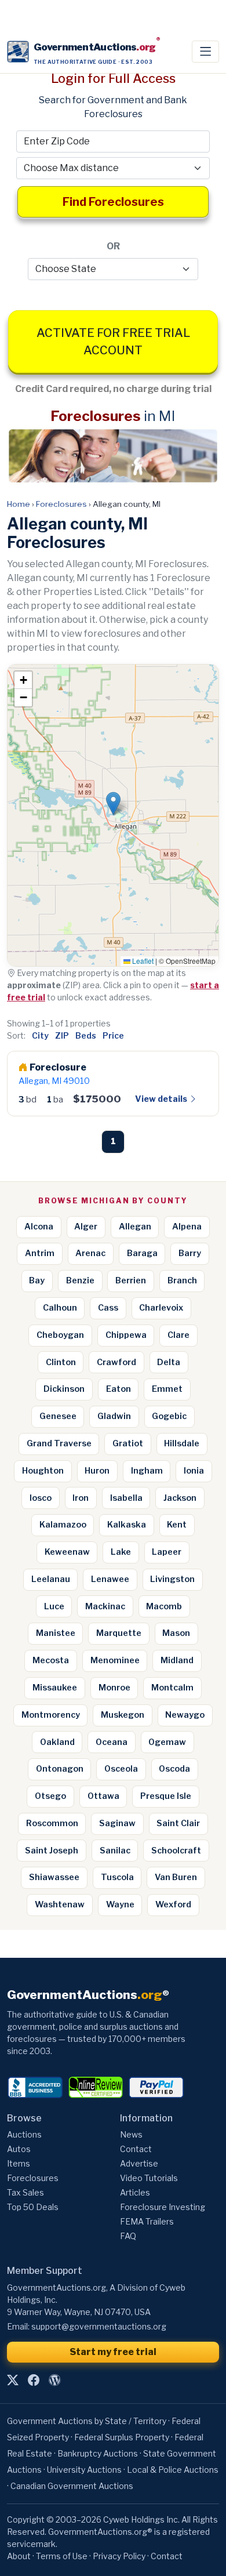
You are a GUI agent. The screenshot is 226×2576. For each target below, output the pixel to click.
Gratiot (128, 1443)
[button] (113, 803)
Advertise (139, 2163)
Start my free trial (113, 2352)
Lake (121, 1552)
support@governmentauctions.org (99, 2326)
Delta (169, 1362)
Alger (86, 1227)
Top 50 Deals (33, 2207)
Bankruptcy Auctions (98, 2453)
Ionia (194, 1471)
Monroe (114, 1688)
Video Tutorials (149, 2178)
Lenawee (110, 1579)
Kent (177, 1525)
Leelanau (51, 1579)
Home (19, 504)
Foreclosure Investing (163, 2207)
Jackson (180, 1498)
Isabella (126, 1498)
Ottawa (103, 1796)
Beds (86, 1035)
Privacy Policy (119, 2556)
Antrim (40, 1253)
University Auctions (84, 2470)
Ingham (147, 1471)
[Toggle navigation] (205, 52)
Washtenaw (60, 1904)
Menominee (115, 1660)
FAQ (128, 2236)
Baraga (142, 1253)
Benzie (80, 1280)
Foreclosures (61, 504)
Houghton (43, 1471)
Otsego (50, 1796)
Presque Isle (166, 1796)
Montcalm (172, 1688)
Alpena (187, 1227)
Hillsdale (182, 1443)
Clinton (61, 1362)
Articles (135, 2192)
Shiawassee (54, 1877)
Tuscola (117, 1877)
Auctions (24, 2134)
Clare (178, 1335)
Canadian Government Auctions (72, 2486)
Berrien (131, 1280)
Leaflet (142, 961)
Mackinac (105, 1606)
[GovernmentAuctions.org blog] (54, 2381)
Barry (190, 1253)
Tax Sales (25, 2192)
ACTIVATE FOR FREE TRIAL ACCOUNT (113, 342)
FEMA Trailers (147, 2221)
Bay (37, 1280)
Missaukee (55, 1688)
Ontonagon (60, 1769)
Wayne (120, 1904)
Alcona (39, 1227)
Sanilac (115, 1851)
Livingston (172, 1579)
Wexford (173, 1904)
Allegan (135, 1227)
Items (19, 2163)
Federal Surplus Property (122, 2437)
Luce (54, 1606)
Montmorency (51, 1715)
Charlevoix (161, 1308)
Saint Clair (178, 1823)
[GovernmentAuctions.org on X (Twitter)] (13, 2381)
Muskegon (123, 1715)
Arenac (90, 1253)
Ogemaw (167, 1742)
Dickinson (64, 1389)
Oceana (112, 1742)
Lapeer (167, 1552)
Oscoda (174, 1769)
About (19, 2556)
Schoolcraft (176, 1851)
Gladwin (114, 1416)
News (131, 2134)
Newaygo (185, 1715)
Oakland (57, 1742)
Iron (81, 1498)
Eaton (119, 1389)
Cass (108, 1308)
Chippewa (126, 1335)
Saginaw (117, 1823)
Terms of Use (62, 2556)
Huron (97, 1471)
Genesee (58, 1416)
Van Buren (176, 1877)
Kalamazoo (63, 1525)
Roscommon (52, 1823)
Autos (19, 2149)
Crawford (116, 1362)
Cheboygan (60, 1335)
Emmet (167, 1389)
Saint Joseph (52, 1851)
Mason (176, 1633)
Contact (136, 2149)
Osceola (121, 1769)
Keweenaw (67, 1552)
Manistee (56, 1633)
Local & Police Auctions (173, 2470)
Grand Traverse (59, 1443)
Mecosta (51, 1660)
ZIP (62, 1035)
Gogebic (169, 1416)
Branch (182, 1280)
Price (113, 1035)
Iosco (41, 1498)
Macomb (164, 1606)
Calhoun (60, 1308)
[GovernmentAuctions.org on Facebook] (34, 2381)
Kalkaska (127, 1525)
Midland (177, 1660)
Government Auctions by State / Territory (87, 2421)
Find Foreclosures (113, 202)
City (40, 1035)
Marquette (119, 1633)
